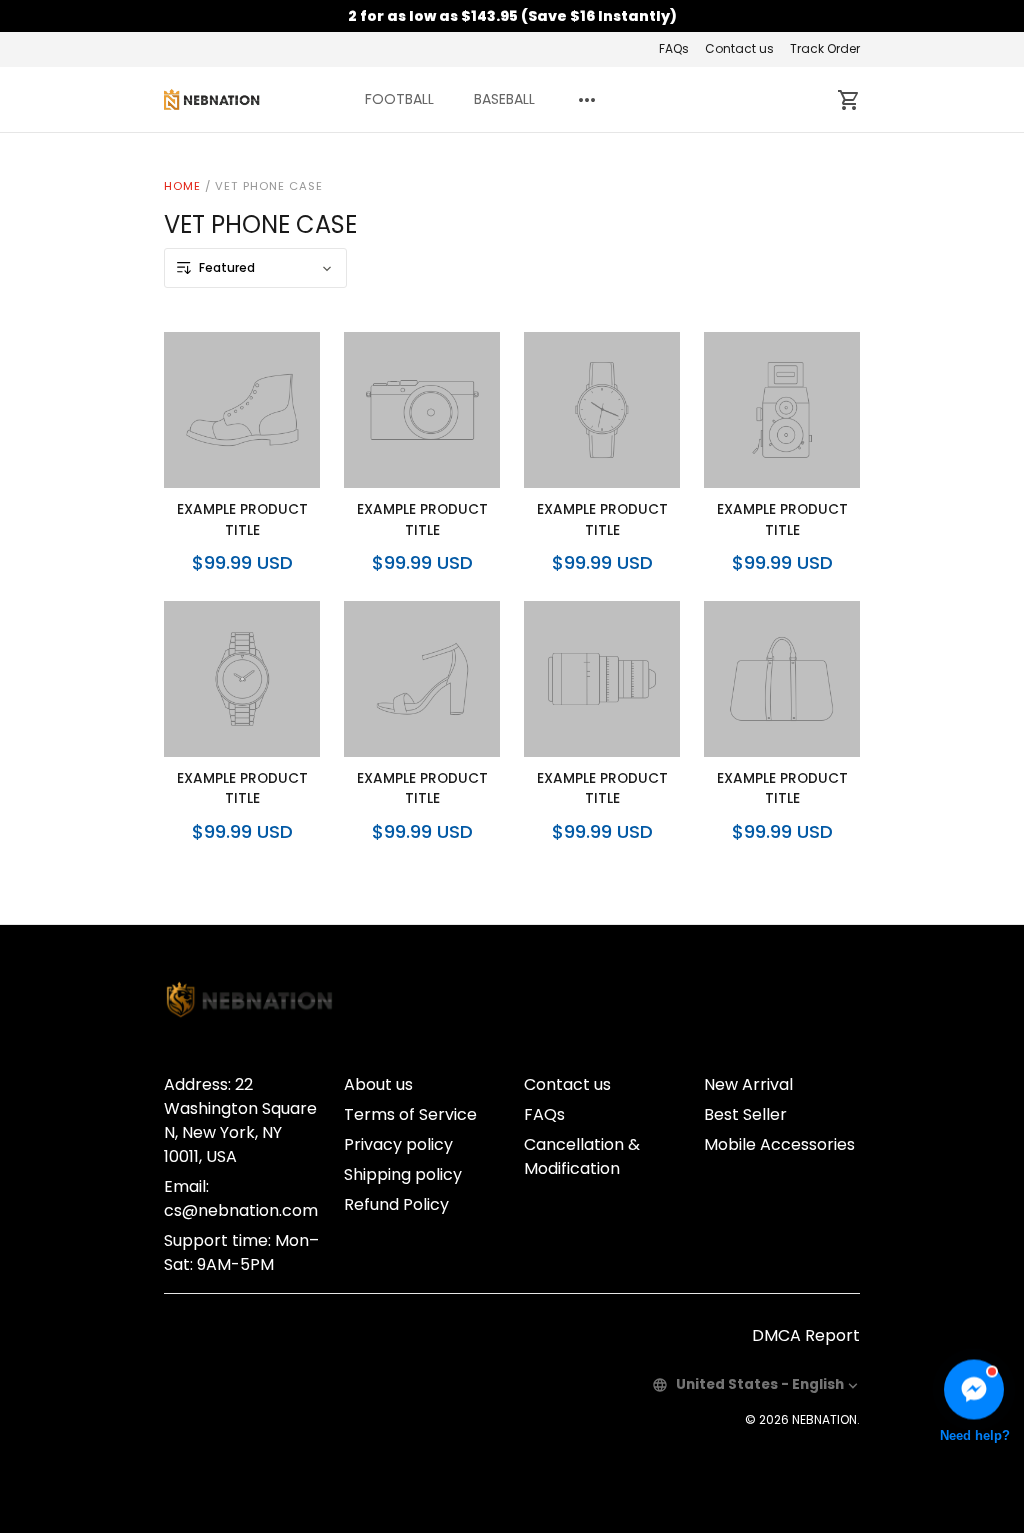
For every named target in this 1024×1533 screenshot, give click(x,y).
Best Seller (745, 1114)
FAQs (674, 48)
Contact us (739, 48)
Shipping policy (403, 1174)
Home (182, 186)
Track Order (825, 48)
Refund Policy (396, 1204)
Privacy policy (398, 1144)
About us (378, 1084)
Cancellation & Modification (582, 1156)
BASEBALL (504, 99)
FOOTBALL (399, 99)
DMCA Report (806, 1335)
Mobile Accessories (779, 1144)
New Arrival (748, 1084)
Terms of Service (410, 1114)
